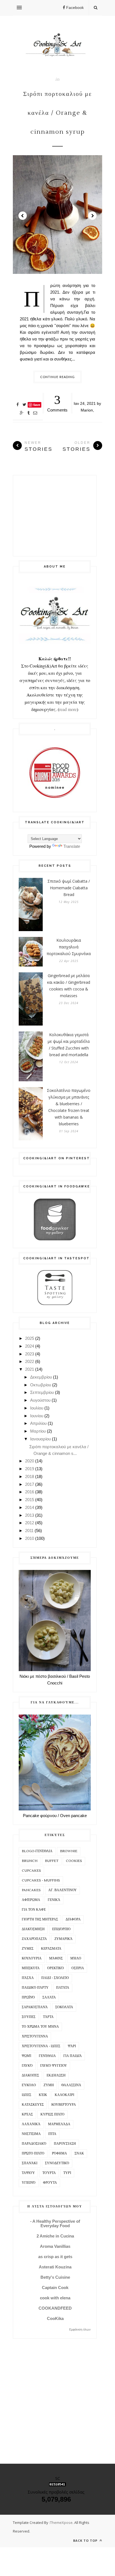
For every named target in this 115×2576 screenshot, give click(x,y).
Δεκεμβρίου (41, 1377)
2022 (30, 1361)
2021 (30, 1369)
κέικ (43, 2095)
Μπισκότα (31, 1968)
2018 (30, 1476)
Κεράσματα (51, 1949)
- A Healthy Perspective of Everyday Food (55, 2223)
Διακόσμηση (33, 1929)
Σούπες (29, 2017)
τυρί (67, 2173)
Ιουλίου (37, 1408)
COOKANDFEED (55, 2308)
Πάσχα (28, 1978)
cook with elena (55, 2298)
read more (68, 709)
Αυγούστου (40, 1400)
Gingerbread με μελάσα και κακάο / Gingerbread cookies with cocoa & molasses (69, 986)
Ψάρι (72, 2046)
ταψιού (28, 2173)
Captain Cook (55, 2288)
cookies (74, 1861)
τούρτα (49, 2173)
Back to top (86, 2540)
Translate (72, 846)
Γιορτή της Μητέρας (40, 1919)
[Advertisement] (55, 516)
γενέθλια (47, 2056)
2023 (30, 1354)
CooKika (55, 2318)
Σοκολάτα (64, 2007)
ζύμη (49, 2085)
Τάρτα (48, 2017)
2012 (30, 1523)
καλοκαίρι (64, 2095)
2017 (30, 1484)
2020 (30, 1461)
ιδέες (27, 2095)
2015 (30, 1500)
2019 (30, 1469)
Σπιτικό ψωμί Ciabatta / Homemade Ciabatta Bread (69, 888)
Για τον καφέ (34, 1910)
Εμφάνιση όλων (80, 2329)
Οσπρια (78, 1968)
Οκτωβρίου (41, 1385)
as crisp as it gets (55, 2257)
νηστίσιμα (31, 2134)
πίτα (52, 2134)
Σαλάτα (49, 1997)
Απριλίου (38, 1423)
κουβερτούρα (64, 2105)
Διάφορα (73, 1919)
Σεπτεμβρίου (42, 1392)
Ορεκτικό (56, 1968)
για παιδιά (73, 2056)
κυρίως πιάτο (52, 2114)
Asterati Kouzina (55, 2267)
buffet (52, 1861)
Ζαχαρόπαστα (34, 1939)
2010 (30, 1538)
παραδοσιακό (34, 2144)
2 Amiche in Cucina (55, 2236)
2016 (30, 1492)
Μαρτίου (38, 1431)
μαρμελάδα (59, 2124)
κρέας (27, 2114)
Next (92, 216)
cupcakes (31, 1871)
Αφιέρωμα (31, 1900)
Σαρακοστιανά (35, 2007)
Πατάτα (63, 1988)
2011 (29, 1531)
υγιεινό (29, 2183)
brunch (30, 1861)
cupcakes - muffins (41, 1880)
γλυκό (27, 2066)
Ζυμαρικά (64, 1939)
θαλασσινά (71, 2085)
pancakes (31, 1890)
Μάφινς (56, 1958)
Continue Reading (58, 377)
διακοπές (30, 2075)
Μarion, (87, 410)
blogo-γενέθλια (37, 1851)
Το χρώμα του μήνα (40, 2027)
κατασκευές (33, 2105)
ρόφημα (59, 2153)
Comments (57, 403)
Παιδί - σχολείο (55, 1978)
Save (37, 405)
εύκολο (29, 2085)
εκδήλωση (56, 2075)
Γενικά (54, 1900)
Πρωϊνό (28, 1997)
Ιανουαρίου (40, 1439)
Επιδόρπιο (61, 1929)
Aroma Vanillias (55, 2246)
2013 (30, 1515)
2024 (30, 1346)
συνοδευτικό (57, 2163)
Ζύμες (28, 1949)
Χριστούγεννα (35, 2036)
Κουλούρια (32, 1958)
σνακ (79, 2153)
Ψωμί (27, 2056)
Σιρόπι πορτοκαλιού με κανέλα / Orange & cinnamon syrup (57, 113)
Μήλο (76, 1958)
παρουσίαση (65, 2144)
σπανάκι (30, 2163)
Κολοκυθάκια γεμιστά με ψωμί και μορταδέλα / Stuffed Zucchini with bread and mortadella (69, 1045)
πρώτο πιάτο (33, 2153)
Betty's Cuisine (55, 2277)
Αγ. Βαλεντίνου (63, 1890)
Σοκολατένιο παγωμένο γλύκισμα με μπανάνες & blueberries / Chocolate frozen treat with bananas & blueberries (69, 1107)
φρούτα (50, 2183)
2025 (30, 1338)
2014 (30, 1507)
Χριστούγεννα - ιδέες (41, 2046)
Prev (23, 216)
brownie (69, 1851)
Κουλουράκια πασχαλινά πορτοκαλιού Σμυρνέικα (69, 947)
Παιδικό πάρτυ (35, 1988)
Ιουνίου (37, 1416)
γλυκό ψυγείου (54, 2066)
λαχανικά (31, 2124)
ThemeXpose (61, 2523)
